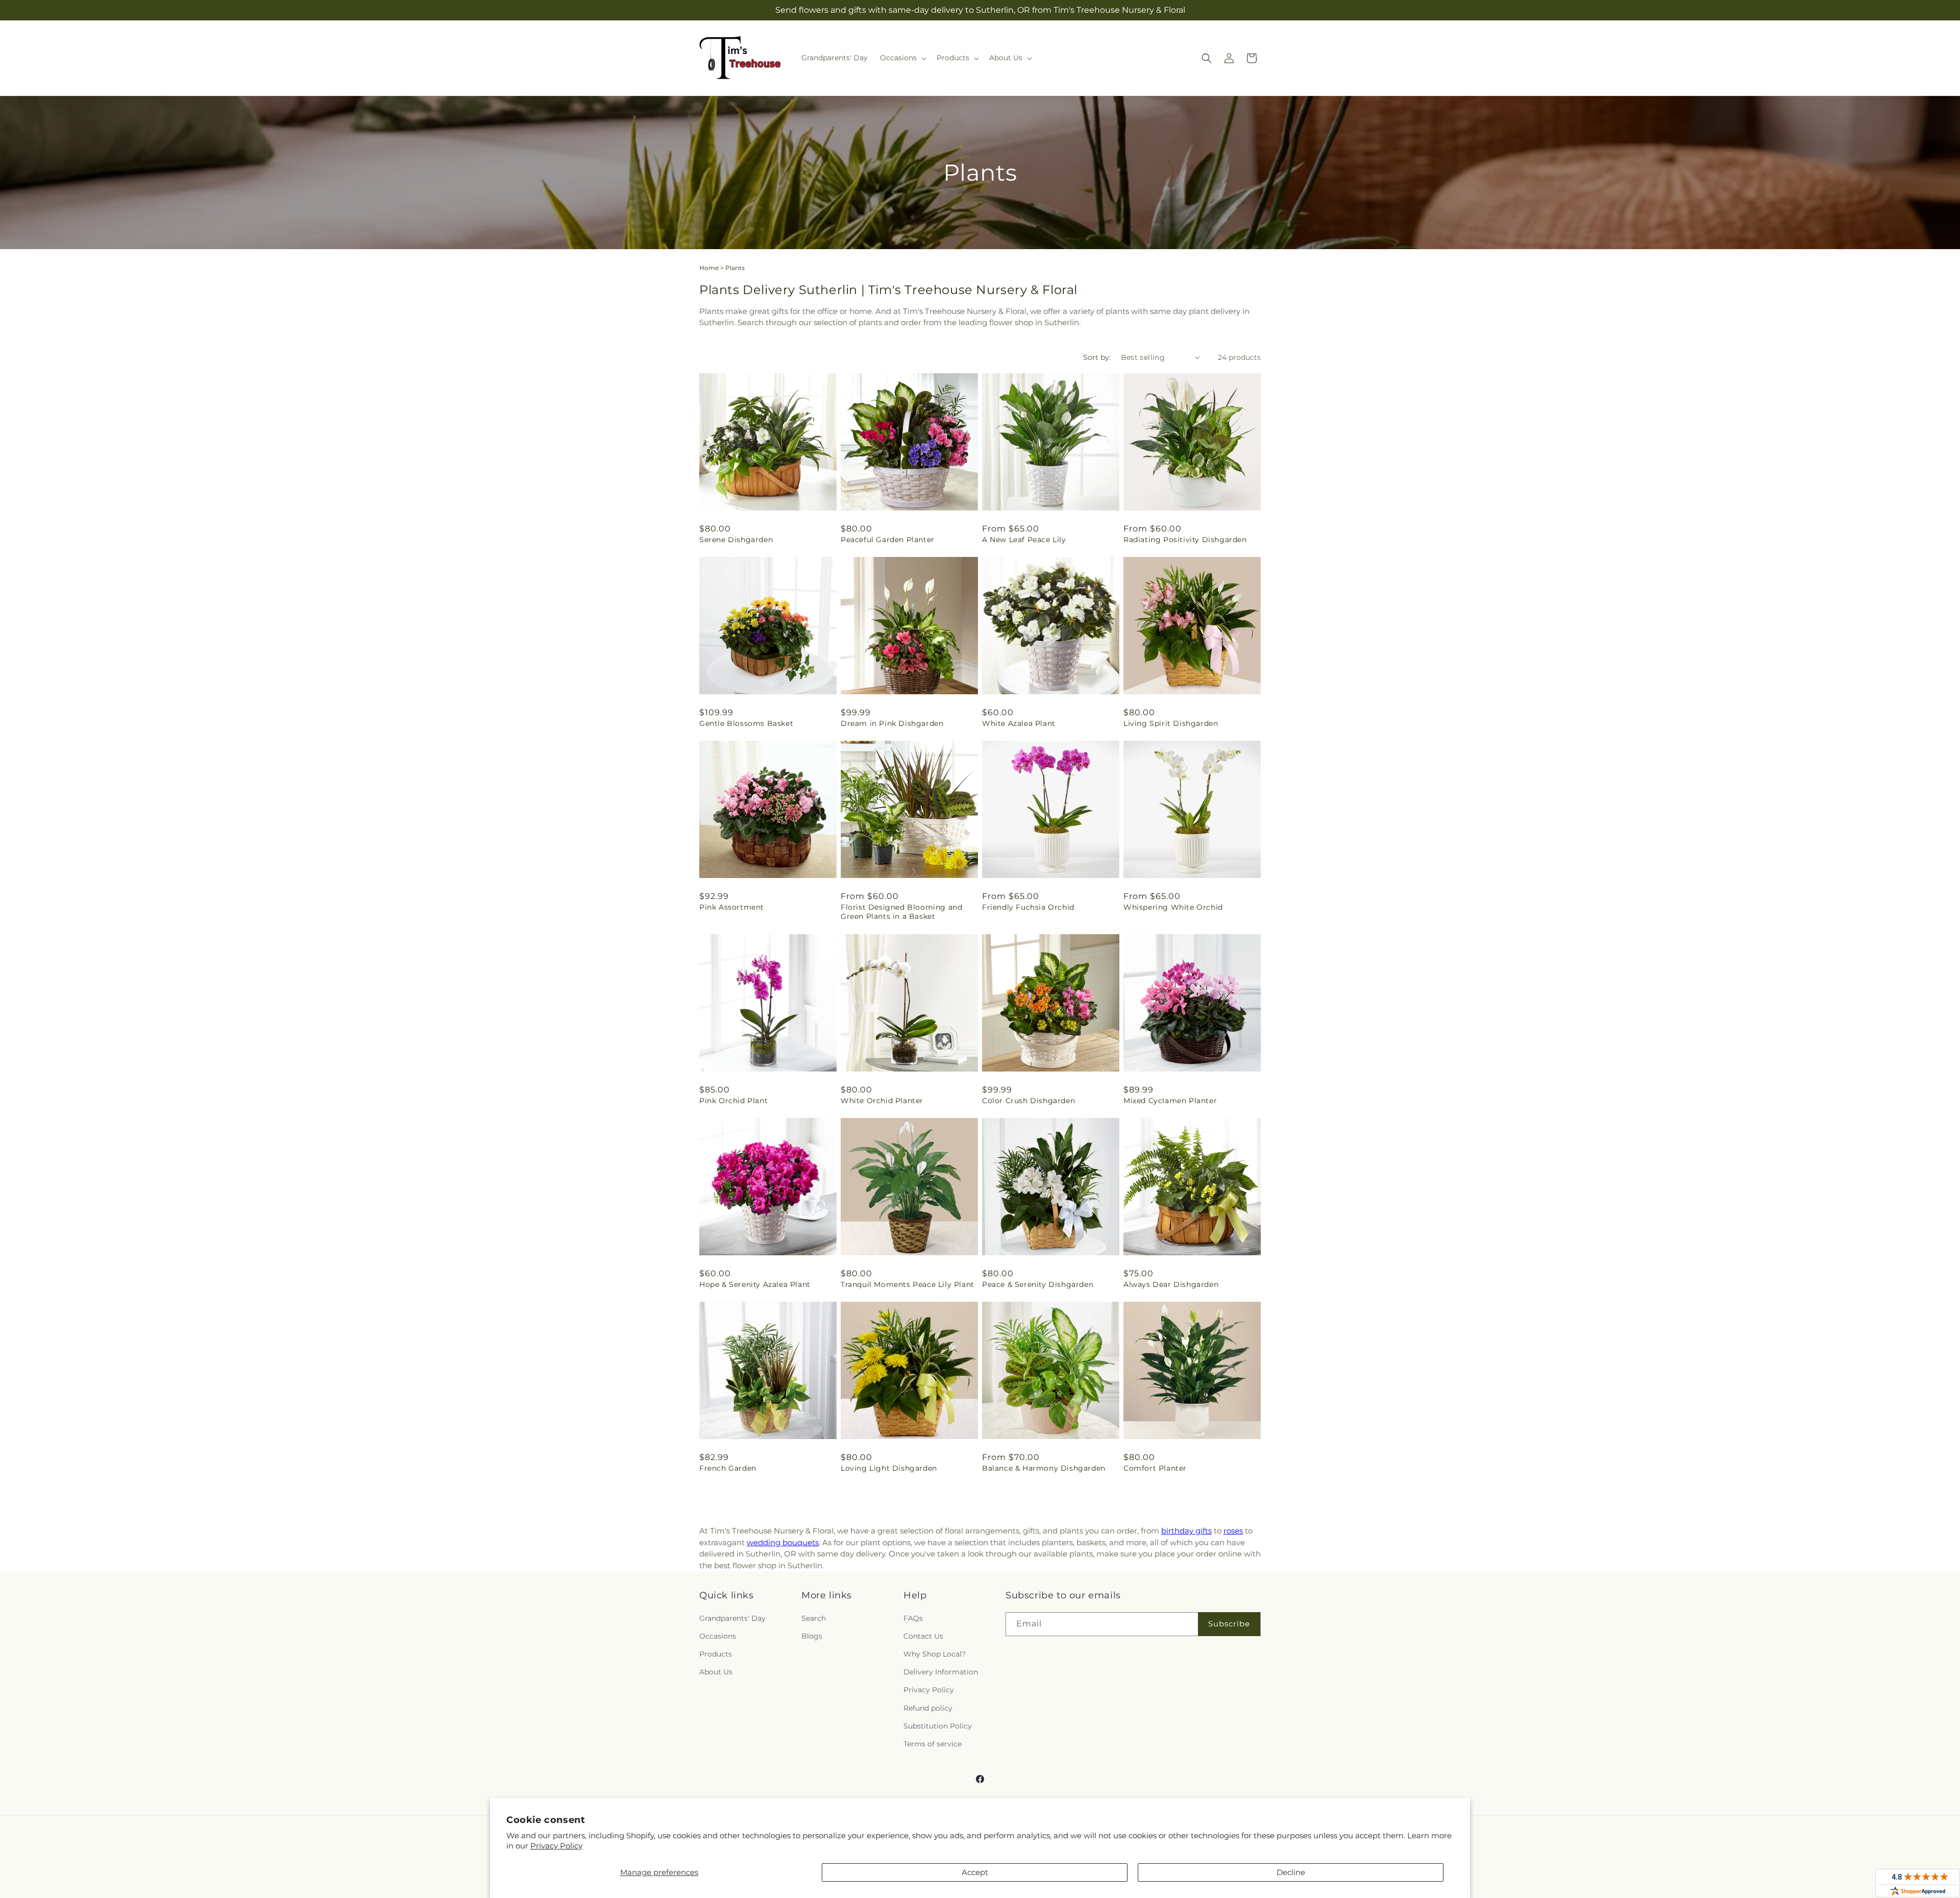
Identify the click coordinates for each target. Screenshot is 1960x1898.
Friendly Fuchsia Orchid (1028, 907)
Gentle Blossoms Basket (746, 723)
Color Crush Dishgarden (1028, 1101)
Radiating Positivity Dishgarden (1185, 540)
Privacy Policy (556, 1846)
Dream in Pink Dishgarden (892, 723)
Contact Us (923, 1636)
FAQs (913, 1618)
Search (814, 1618)
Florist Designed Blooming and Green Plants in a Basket (901, 912)
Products (716, 1654)
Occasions (718, 1636)
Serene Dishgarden (736, 540)
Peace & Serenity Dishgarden (1038, 1284)
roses (1233, 1531)
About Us (716, 1672)
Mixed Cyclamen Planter (1170, 1101)
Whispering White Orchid (1173, 907)
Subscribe (1229, 1624)
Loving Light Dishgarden (889, 1468)
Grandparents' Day (732, 1618)
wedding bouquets (783, 1542)
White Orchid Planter (882, 1101)
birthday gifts (1186, 1531)
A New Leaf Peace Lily (1024, 540)
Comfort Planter (1155, 1468)
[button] (902, 58)
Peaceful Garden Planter (888, 540)
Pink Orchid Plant (733, 1101)
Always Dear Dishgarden (1171, 1284)
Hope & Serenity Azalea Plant (755, 1284)
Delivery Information (941, 1672)
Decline (1291, 1872)
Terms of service (933, 1744)
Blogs (812, 1636)
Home (709, 268)
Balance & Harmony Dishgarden (1044, 1468)
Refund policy (928, 1708)
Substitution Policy (938, 1726)
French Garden (728, 1468)
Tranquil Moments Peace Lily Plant (908, 1284)
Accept (975, 1872)
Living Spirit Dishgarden (1171, 723)
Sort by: (1097, 357)
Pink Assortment (732, 907)
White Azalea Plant (1019, 723)
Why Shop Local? (935, 1654)
